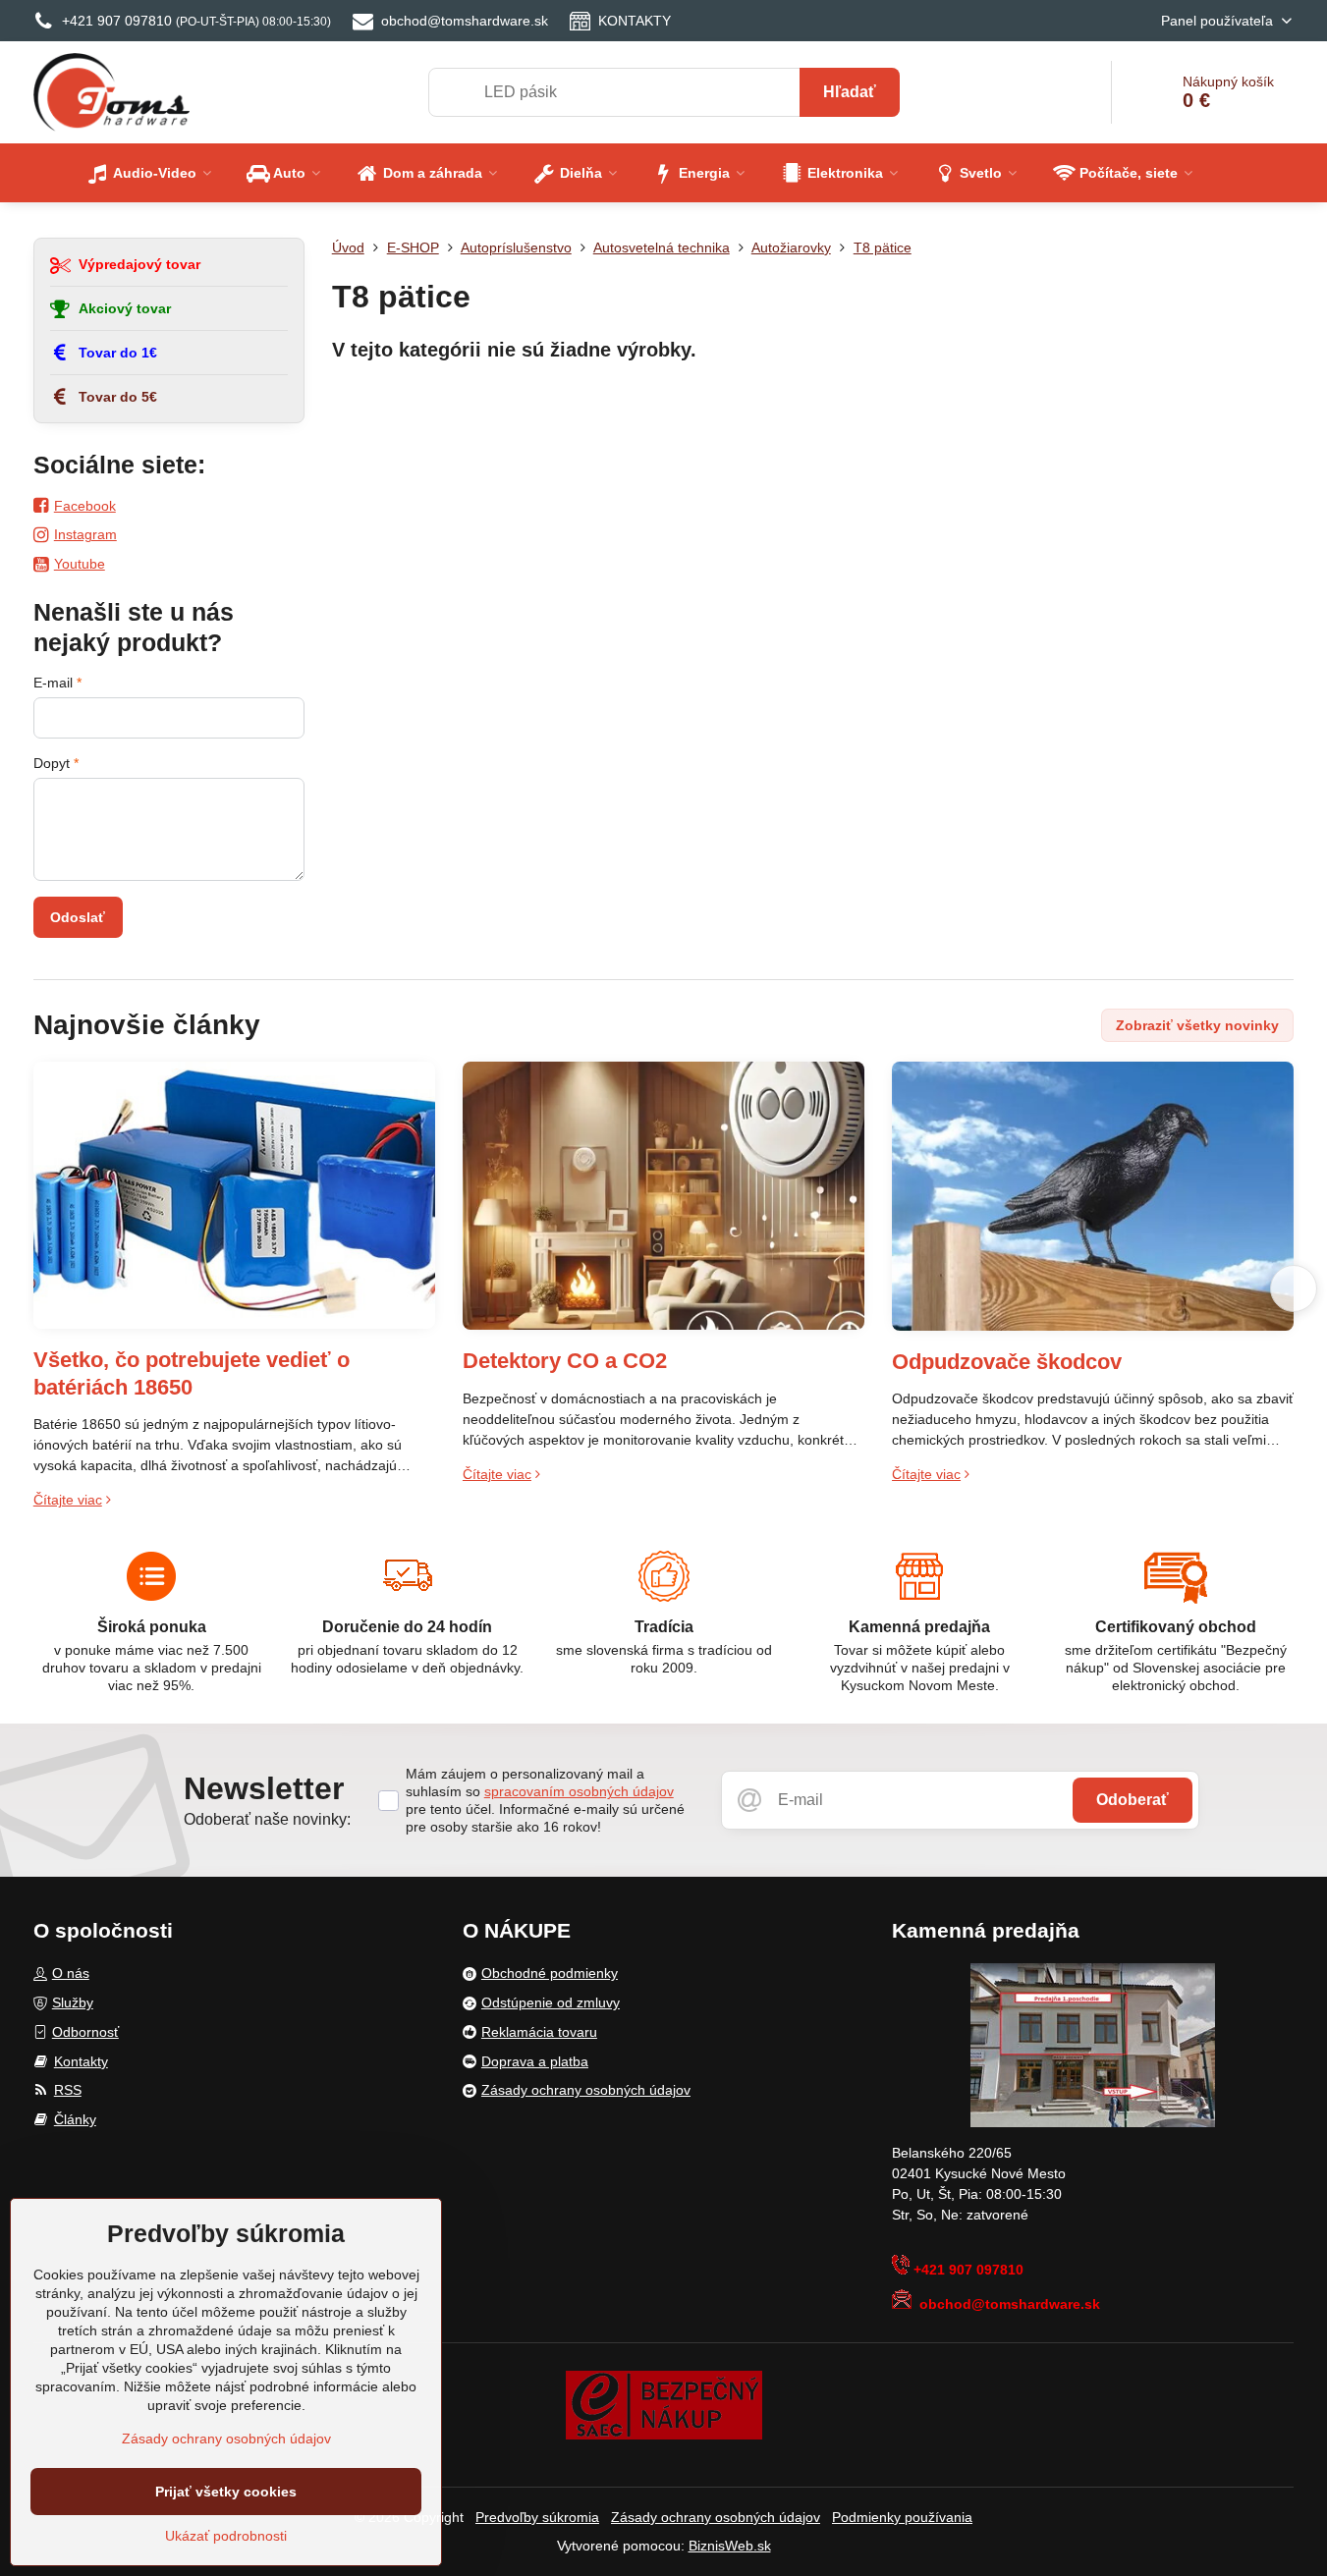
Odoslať (78, 917)
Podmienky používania (902, 2517)
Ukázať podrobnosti (226, 2536)
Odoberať (1133, 1800)
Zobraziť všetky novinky (1197, 1025)
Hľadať (850, 92)
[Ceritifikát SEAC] (664, 2404)
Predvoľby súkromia (537, 2517)
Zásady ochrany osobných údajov (716, 2517)
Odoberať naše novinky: (267, 1819)
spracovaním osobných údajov (579, 1791)
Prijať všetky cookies (226, 2492)
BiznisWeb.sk (730, 2546)
